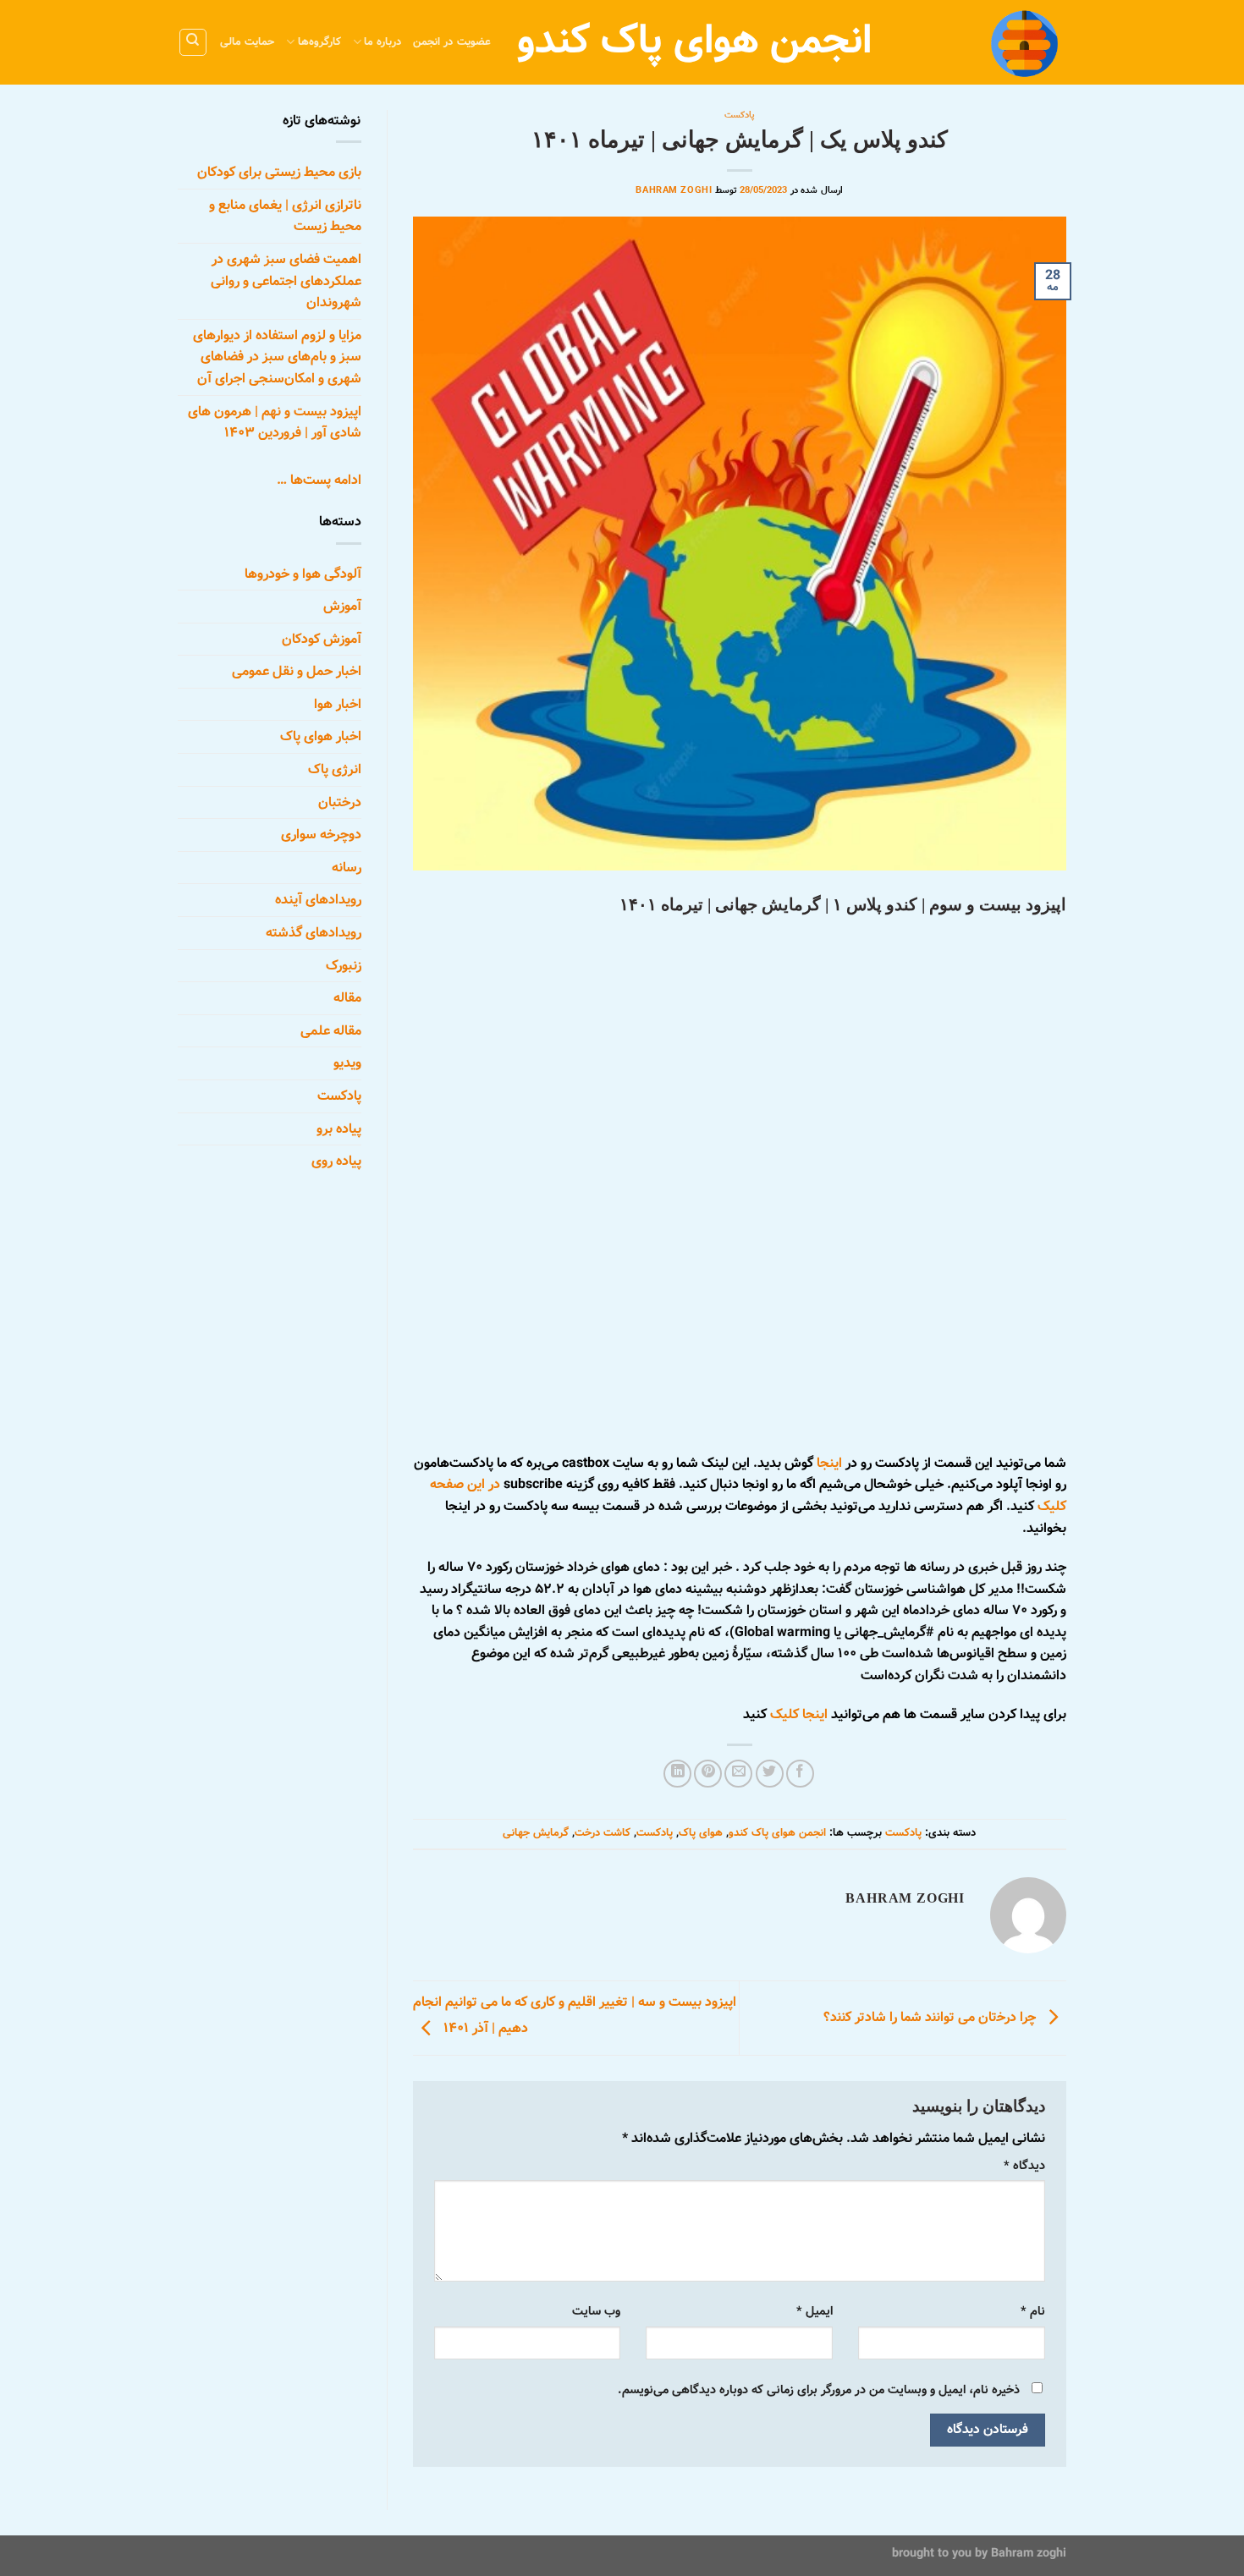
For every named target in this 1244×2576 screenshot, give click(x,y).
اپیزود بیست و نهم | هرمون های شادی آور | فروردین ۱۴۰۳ (275, 422)
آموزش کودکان (322, 639)
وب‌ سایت (596, 2311)
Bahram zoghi (1029, 2553)
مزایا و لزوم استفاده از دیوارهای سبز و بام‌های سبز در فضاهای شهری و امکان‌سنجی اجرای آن (277, 357)
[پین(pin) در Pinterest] (708, 1774)
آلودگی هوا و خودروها (303, 573)
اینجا (829, 1463)
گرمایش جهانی (536, 1833)
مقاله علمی (331, 1031)
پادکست (740, 115)
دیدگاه (1024, 2166)
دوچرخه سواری (321, 835)
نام (1033, 2311)
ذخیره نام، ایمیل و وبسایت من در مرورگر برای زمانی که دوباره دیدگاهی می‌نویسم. (819, 2390)
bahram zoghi (674, 190)
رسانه (347, 868)
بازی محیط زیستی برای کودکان (279, 172)
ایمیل (815, 2311)
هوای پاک (701, 1833)
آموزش (342, 606)
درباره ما (383, 42)
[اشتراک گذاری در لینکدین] (677, 1774)
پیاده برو (339, 1129)
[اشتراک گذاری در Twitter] (770, 1774)
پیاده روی (336, 1161)
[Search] (193, 42)
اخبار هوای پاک (321, 736)
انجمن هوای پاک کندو (777, 1833)
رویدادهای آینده (318, 900)
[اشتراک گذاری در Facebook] (800, 1774)
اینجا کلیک (799, 1714)
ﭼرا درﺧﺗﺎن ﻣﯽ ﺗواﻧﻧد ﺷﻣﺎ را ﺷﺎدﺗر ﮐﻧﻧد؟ (931, 2018)
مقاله (347, 998)
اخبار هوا (338, 704)
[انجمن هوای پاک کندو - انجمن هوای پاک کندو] (982, 42)
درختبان (340, 802)
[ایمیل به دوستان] (738, 1774)
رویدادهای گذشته (314, 933)
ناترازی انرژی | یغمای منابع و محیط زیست (285, 216)
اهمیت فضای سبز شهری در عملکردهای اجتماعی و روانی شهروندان (286, 281)
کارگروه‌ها (319, 42)
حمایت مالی (247, 42)
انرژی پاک (335, 769)
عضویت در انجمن (452, 42)
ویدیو (347, 1063)
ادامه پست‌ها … (319, 480)
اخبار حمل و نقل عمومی (297, 671)
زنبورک (344, 966)
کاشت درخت (603, 1833)
